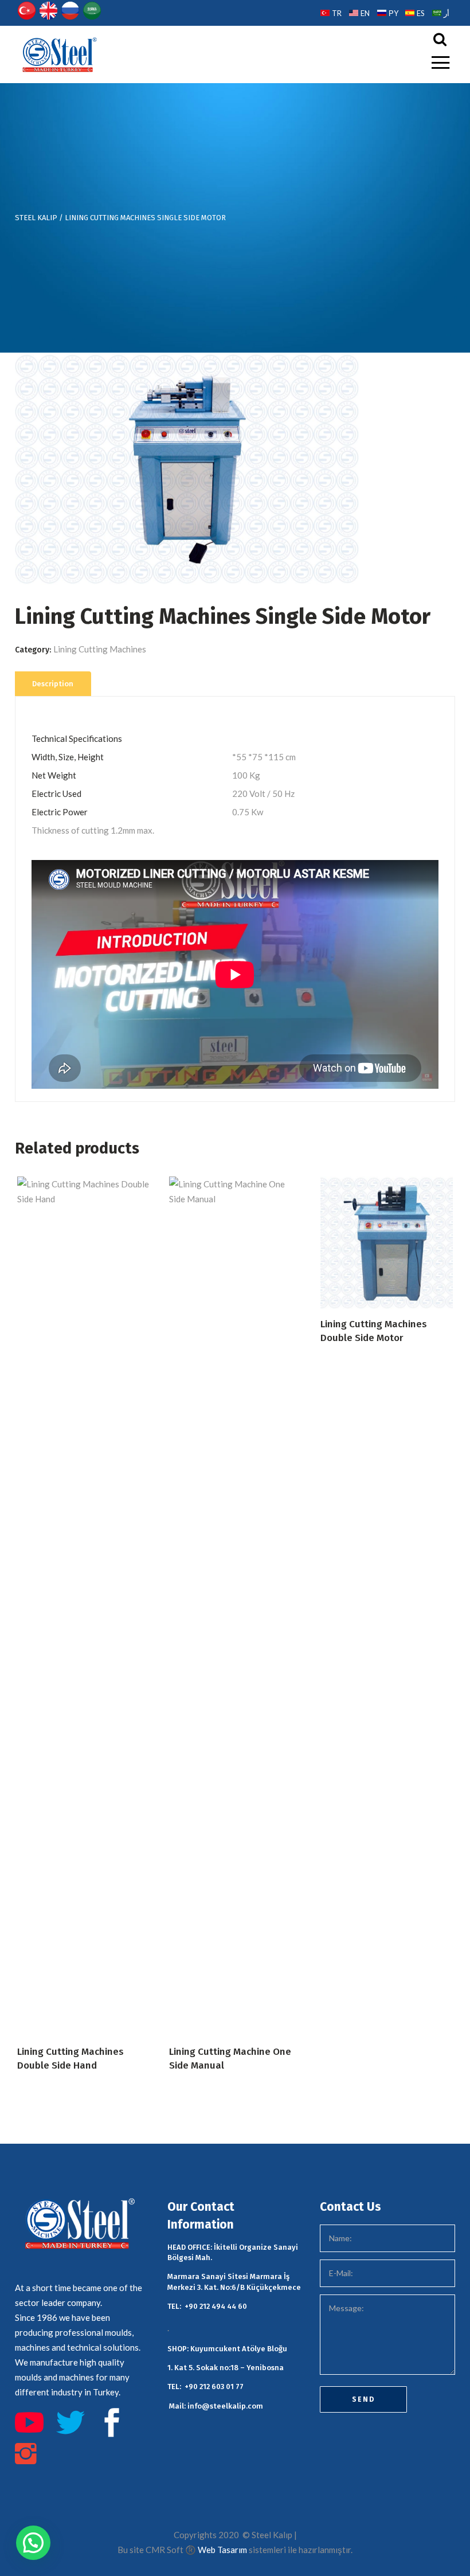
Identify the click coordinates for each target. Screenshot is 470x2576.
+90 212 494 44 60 (216, 2306)
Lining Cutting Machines (100, 649)
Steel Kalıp (36, 218)
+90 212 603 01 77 (214, 2387)
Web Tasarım (222, 2550)
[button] (33, 2543)
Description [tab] (53, 684)
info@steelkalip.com (225, 2406)
